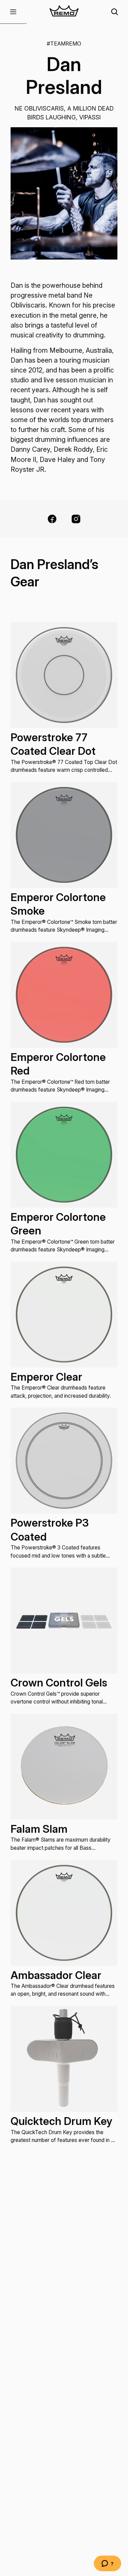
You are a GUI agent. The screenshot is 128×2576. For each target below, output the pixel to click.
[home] (64, 12)
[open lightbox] (64, 193)
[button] (13, 12)
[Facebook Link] (52, 519)
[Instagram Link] (76, 519)
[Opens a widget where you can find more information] (108, 2564)
